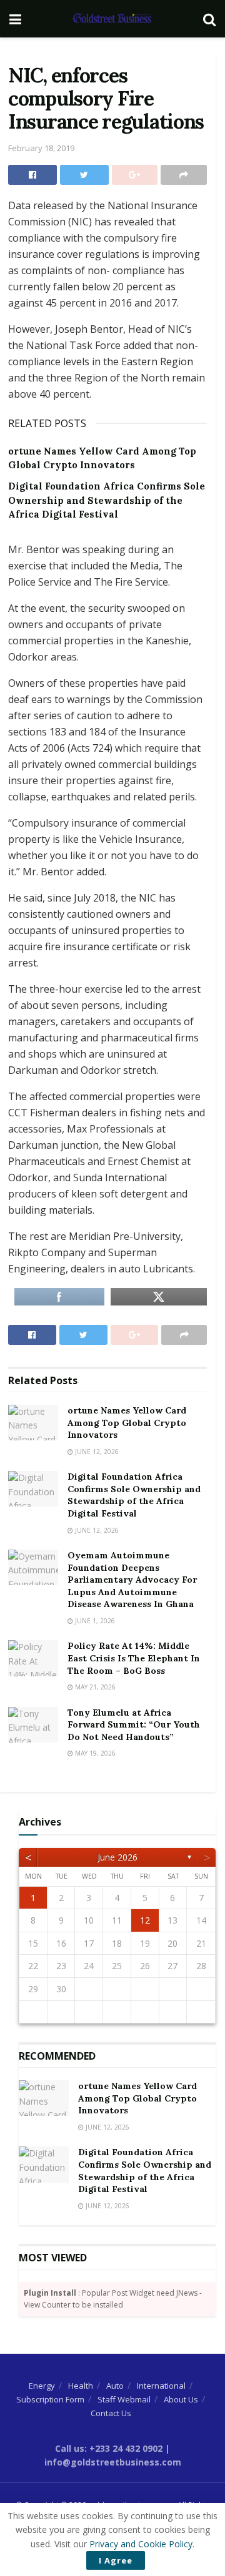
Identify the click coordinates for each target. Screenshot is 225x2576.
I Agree (116, 2560)
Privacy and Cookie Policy (141, 2544)
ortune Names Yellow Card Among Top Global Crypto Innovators (127, 1423)
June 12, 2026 (96, 1452)
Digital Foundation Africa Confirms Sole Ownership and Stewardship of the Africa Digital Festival (107, 500)
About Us (181, 2399)
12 (145, 1920)
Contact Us (111, 2413)
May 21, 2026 (94, 1687)
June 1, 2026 (94, 1621)
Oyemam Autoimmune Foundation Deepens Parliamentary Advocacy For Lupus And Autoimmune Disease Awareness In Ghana (132, 1580)
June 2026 (117, 1857)
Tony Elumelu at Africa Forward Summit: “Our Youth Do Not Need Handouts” (134, 1725)
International (161, 2386)
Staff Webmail (124, 2399)
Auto (115, 2386)
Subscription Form (50, 2399)
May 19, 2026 (94, 1753)
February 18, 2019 (41, 148)
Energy (42, 2386)
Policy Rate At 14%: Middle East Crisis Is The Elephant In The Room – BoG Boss (134, 1658)
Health (81, 2386)
